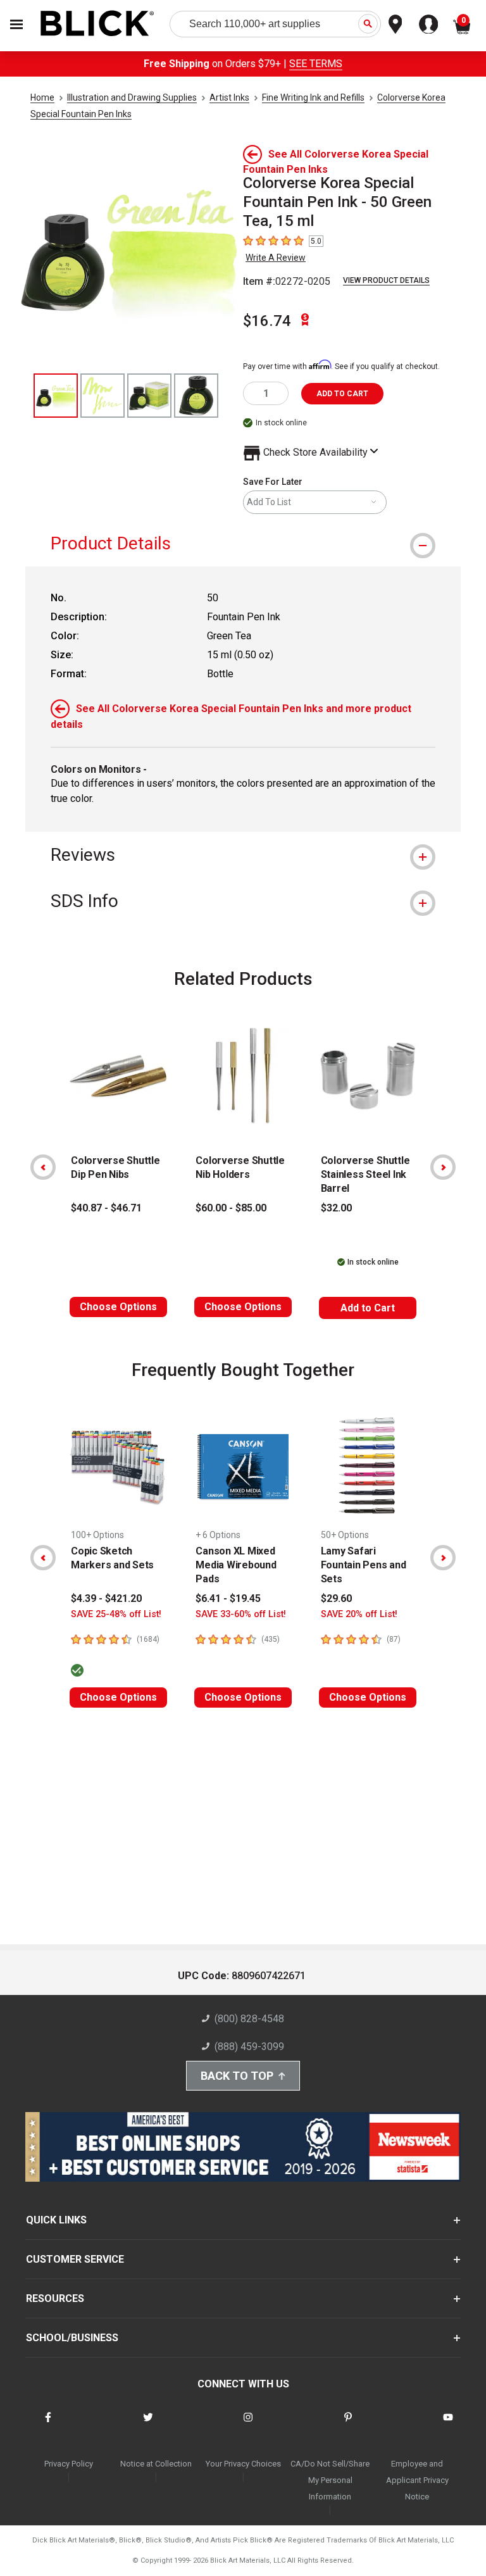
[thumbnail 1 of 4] (56, 396)
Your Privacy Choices (243, 2464)
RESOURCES (55, 2298)
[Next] (443, 1167)
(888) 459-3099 (249, 2047)
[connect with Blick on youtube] (448, 2425)
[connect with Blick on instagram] (248, 2425)
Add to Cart (368, 1308)
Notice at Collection (156, 2464)
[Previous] (43, 1167)
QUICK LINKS (56, 2220)
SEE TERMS (316, 64)
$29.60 (336, 1598)
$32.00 (336, 1208)
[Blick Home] (97, 24)
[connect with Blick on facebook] (48, 2425)
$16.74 (267, 321)
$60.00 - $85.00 (231, 1208)
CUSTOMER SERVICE (75, 2259)
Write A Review (276, 258)
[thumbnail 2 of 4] (103, 396)
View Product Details (386, 280)
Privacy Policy (69, 2464)
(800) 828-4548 (249, 2019)
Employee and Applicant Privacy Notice (417, 2480)
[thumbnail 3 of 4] (149, 396)
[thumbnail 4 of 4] (196, 396)
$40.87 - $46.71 (106, 1208)
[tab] (243, 543)
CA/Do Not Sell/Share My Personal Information (330, 2480)
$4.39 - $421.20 (106, 1598)
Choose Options (118, 1307)
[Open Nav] (16, 24)
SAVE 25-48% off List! (116, 1614)
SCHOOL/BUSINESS (72, 2338)
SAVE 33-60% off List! (241, 1614)
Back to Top (237, 2076)
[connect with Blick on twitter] (148, 2425)
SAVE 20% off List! (359, 1614)
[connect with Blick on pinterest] (348, 2425)
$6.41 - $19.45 (228, 1598)
